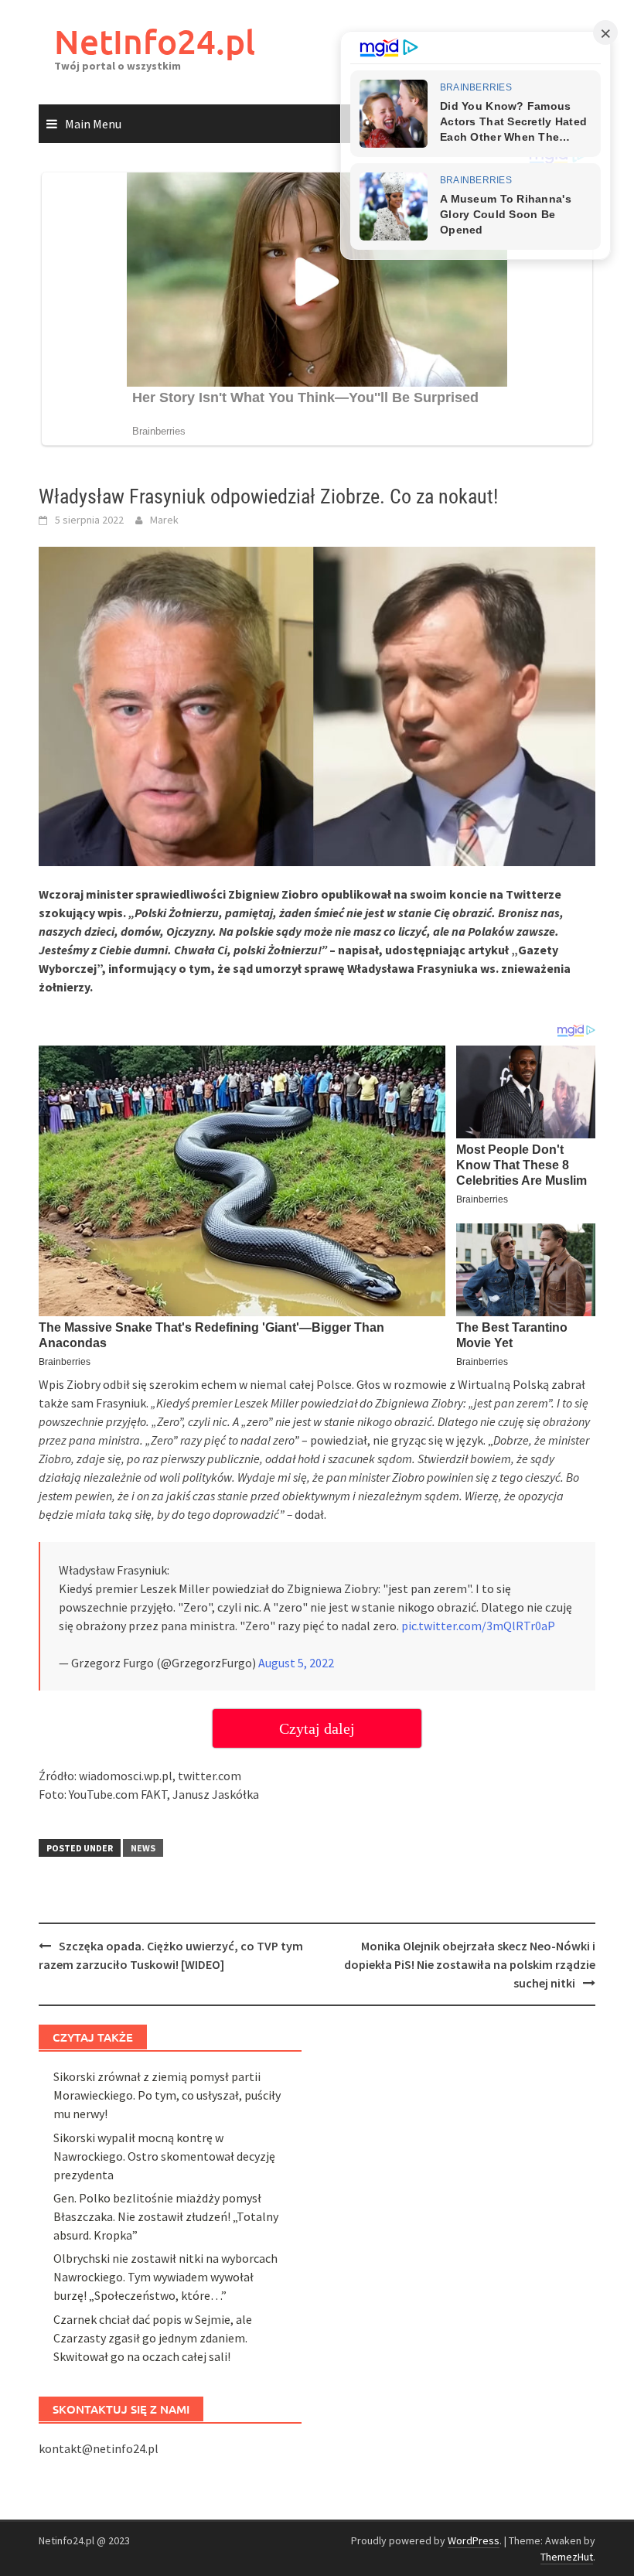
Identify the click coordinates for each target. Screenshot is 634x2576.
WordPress (474, 2540)
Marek (164, 520)
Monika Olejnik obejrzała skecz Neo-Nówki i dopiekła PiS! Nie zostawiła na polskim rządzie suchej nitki (470, 1964)
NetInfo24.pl (155, 41)
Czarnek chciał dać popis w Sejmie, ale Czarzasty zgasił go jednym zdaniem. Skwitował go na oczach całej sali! (153, 2338)
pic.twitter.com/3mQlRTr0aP (478, 1626)
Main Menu (93, 124)
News (143, 1848)
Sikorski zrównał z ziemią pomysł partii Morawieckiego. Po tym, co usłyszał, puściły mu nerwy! (167, 2095)
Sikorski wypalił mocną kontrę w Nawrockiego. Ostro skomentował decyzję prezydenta (164, 2156)
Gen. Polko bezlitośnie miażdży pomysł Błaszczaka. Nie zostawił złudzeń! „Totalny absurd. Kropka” (166, 2216)
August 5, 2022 (296, 1663)
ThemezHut (567, 2557)
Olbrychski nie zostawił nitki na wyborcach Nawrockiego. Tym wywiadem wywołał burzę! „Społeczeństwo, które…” (165, 2277)
